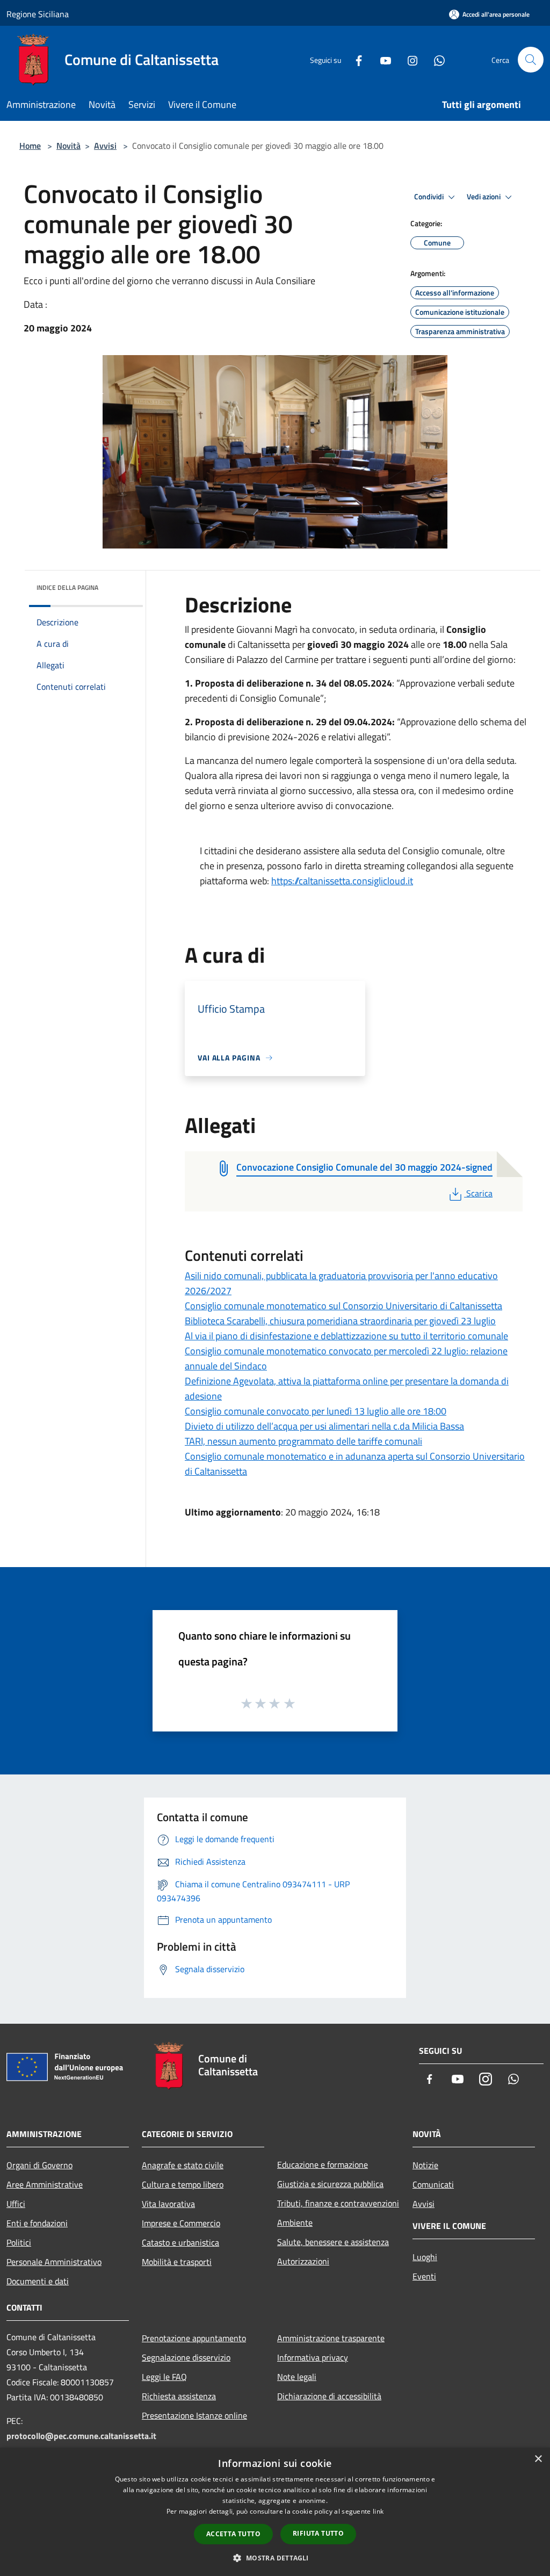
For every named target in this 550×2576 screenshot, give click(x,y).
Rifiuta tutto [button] (318, 2533)
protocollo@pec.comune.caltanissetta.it (81, 2436)
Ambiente (295, 2223)
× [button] (538, 2459)
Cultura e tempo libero (183, 2184)
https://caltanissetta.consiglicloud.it (342, 881)
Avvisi (105, 146)
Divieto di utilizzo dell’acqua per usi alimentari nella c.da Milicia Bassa (324, 1426)
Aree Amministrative (45, 2184)
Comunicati (433, 2184)
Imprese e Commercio (181, 2223)
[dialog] (275, 2512)
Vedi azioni (484, 197)
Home (30, 146)
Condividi (430, 197)
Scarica (479, 1193)
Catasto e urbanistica (180, 2242)
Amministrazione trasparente (331, 2338)
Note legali (297, 2377)
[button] (275, 2558)
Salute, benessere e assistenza (333, 2242)
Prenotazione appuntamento (194, 2338)
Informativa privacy (313, 2357)
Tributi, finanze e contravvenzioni (338, 2203)
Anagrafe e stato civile (183, 2165)
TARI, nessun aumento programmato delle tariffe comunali (303, 1441)
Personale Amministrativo (54, 2262)
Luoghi (425, 2257)
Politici (19, 2242)
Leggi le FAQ (164, 2377)
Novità (68, 146)
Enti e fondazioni (37, 2223)
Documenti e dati (38, 2281)
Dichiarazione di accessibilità (329, 2396)
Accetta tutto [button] (233, 2534)
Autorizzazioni (303, 2261)
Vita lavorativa (168, 2204)
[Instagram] (408, 59)
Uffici (16, 2204)
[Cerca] (531, 60)
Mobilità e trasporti (177, 2262)
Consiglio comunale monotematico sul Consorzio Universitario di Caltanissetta (343, 1306)
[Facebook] (354, 59)
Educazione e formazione (323, 2164)
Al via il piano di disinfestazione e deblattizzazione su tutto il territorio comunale (346, 1336)
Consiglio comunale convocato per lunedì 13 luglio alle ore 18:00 (316, 1411)
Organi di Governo (39, 2165)
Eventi (424, 2276)
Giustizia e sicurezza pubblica (330, 2184)
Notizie (425, 2165)
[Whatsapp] (435, 59)
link (378, 2511)
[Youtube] (381, 59)
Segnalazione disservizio (186, 2357)
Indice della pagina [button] (67, 587)
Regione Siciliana (38, 14)
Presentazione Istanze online (194, 2415)
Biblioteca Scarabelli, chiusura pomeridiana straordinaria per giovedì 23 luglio (340, 1321)
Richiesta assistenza (179, 2396)
